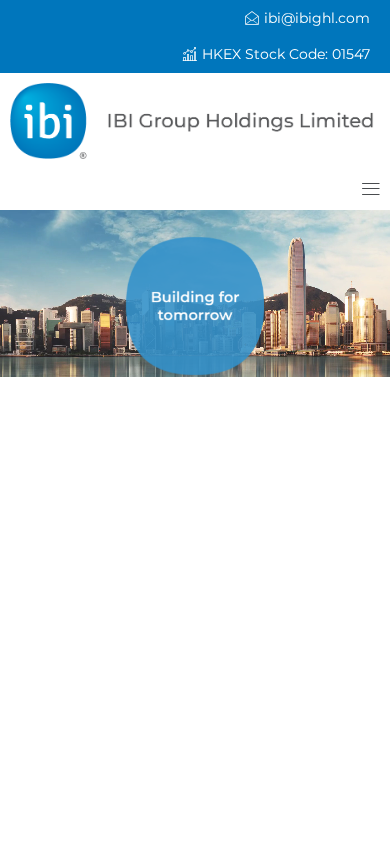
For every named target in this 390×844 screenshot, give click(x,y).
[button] (276, 55)
